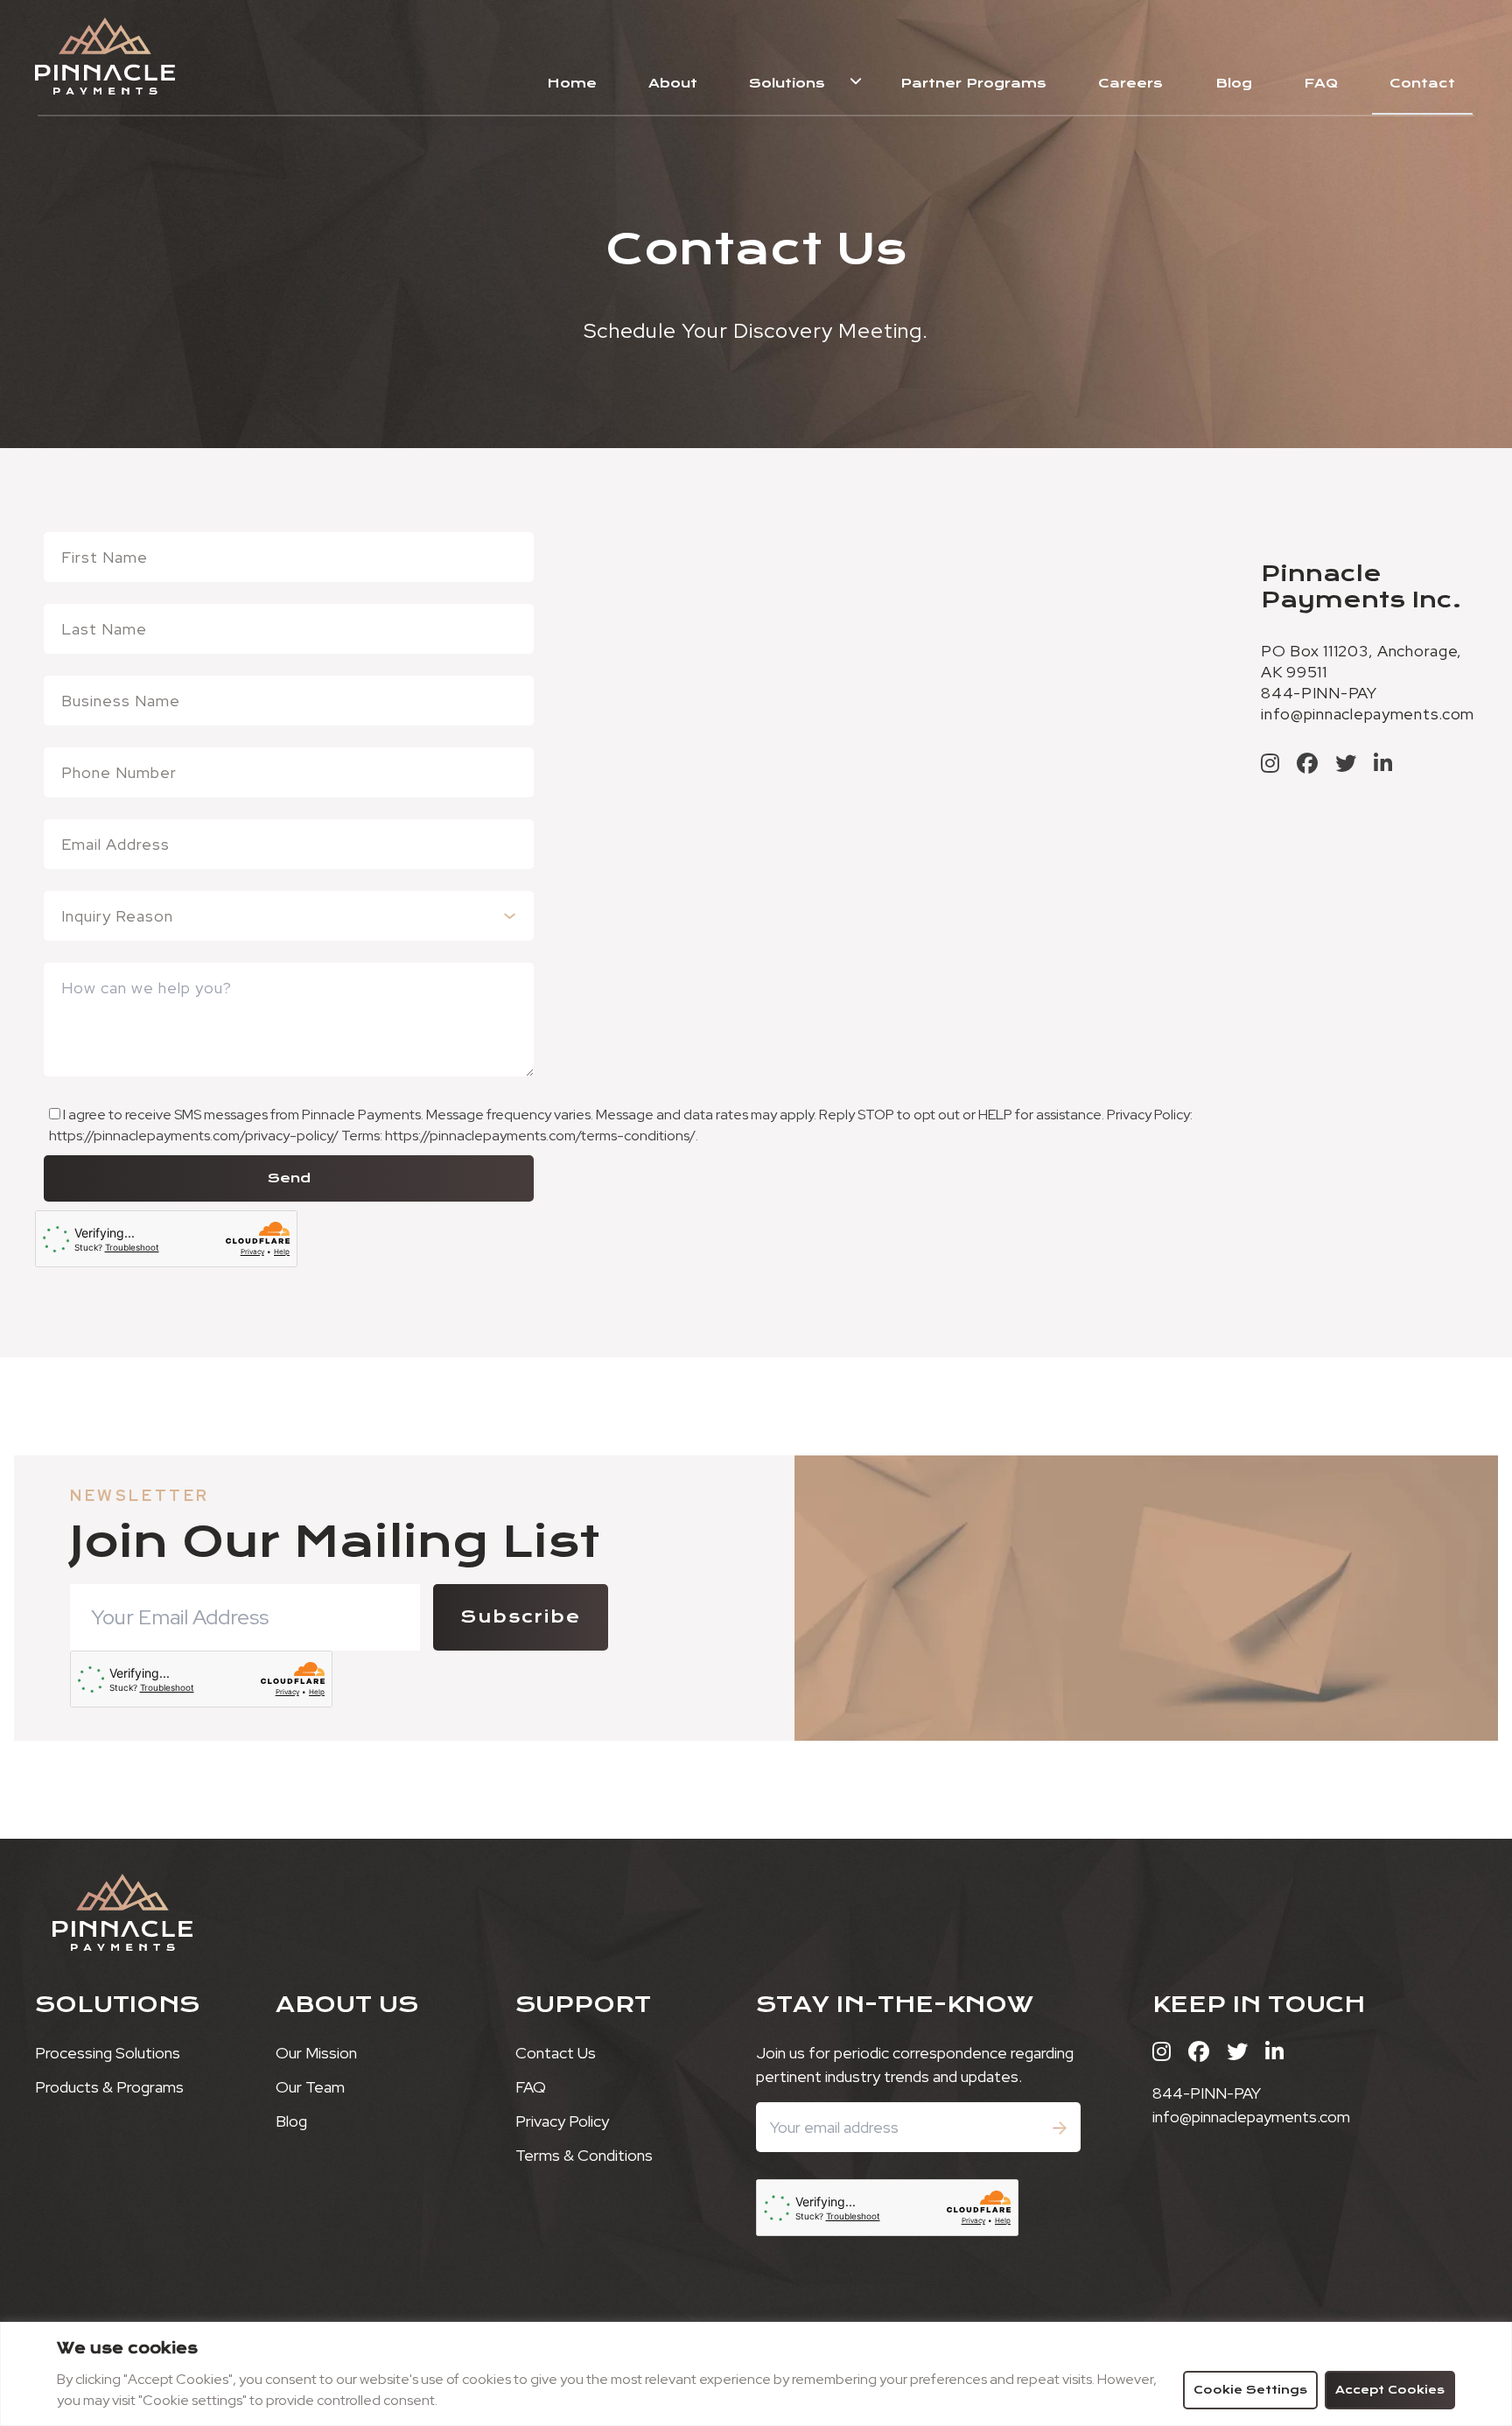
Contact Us (556, 2053)
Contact (1422, 83)
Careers (1130, 83)
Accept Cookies (1390, 2390)
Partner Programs (973, 83)
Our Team (310, 2087)
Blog (1234, 83)
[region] (756, 2374)
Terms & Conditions (584, 2155)
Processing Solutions (108, 2053)
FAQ (1321, 83)
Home (572, 83)
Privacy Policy (562, 2121)
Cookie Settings (1250, 2390)
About (673, 83)
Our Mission (316, 2053)
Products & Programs (109, 2087)
